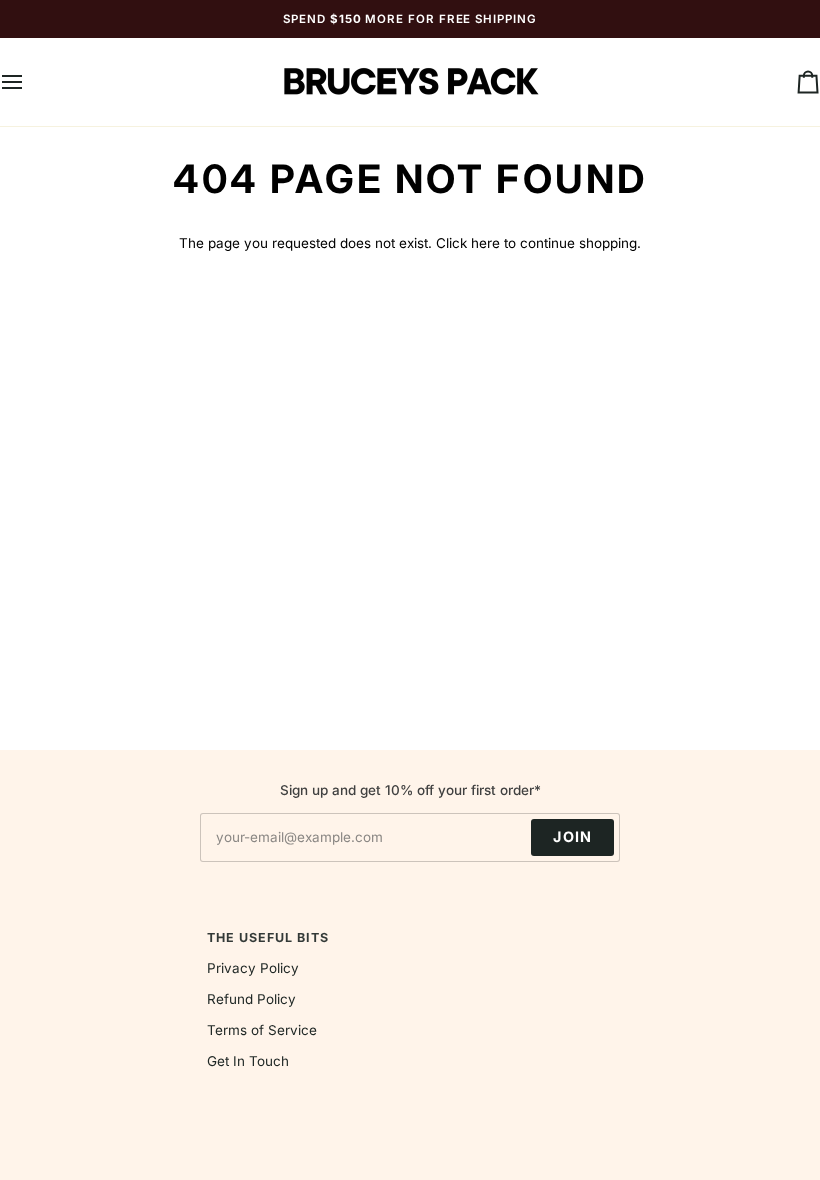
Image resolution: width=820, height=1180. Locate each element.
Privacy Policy (253, 968)
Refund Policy (251, 999)
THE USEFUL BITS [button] (268, 937)
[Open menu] (30, 82)
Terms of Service (262, 1030)
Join (572, 836)
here (485, 243)
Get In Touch (248, 1061)
